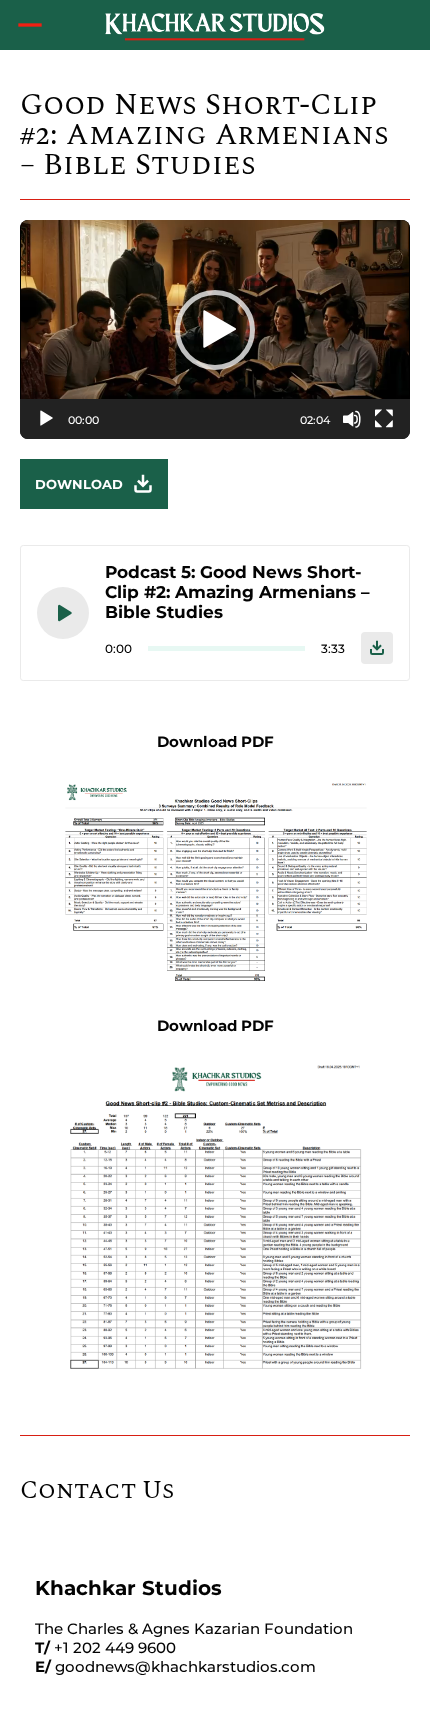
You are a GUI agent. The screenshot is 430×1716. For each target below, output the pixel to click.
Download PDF (215, 741)
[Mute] (352, 419)
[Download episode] (377, 648)
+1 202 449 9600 (115, 1647)
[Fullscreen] (384, 419)
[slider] (199, 419)
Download (79, 484)
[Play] (46, 419)
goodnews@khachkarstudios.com (185, 1666)
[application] (215, 329)
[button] (215, 330)
